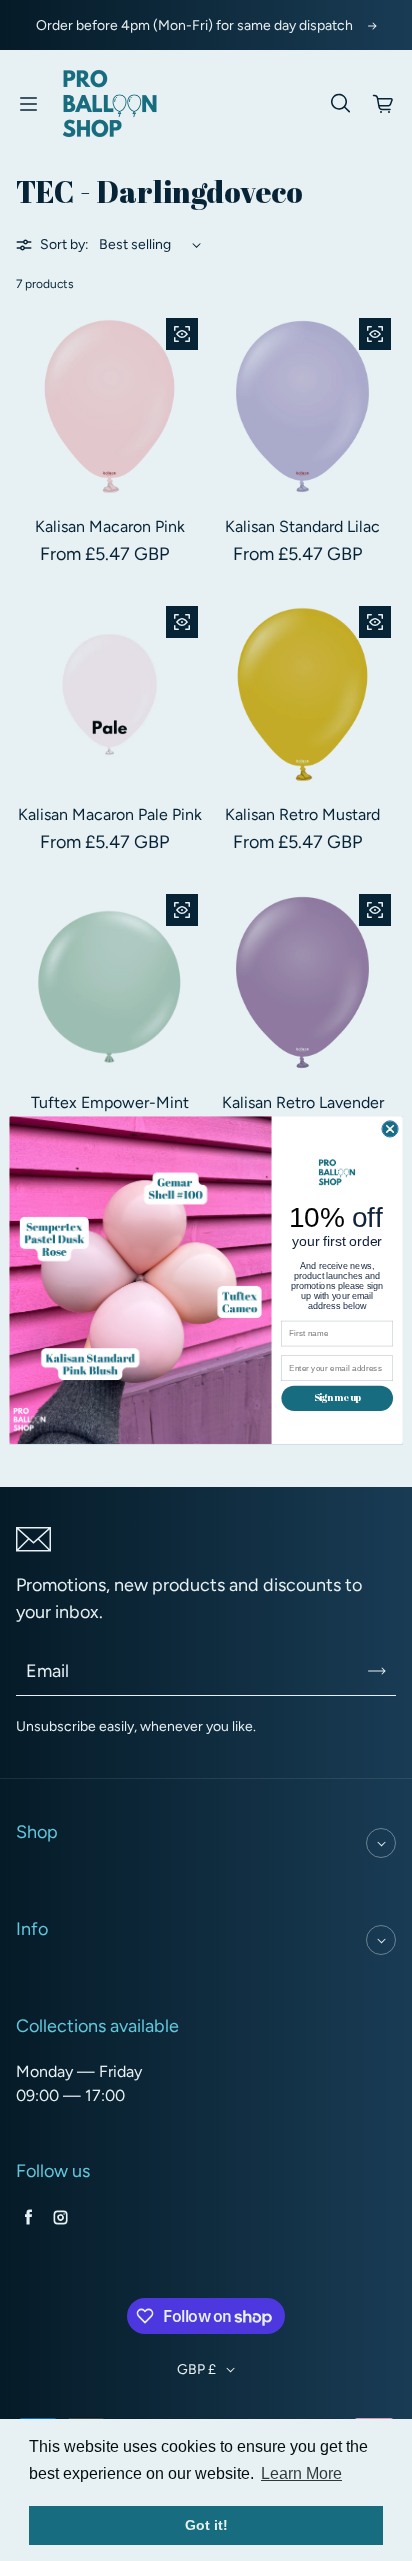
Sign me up (337, 1398)
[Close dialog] (390, 1129)
